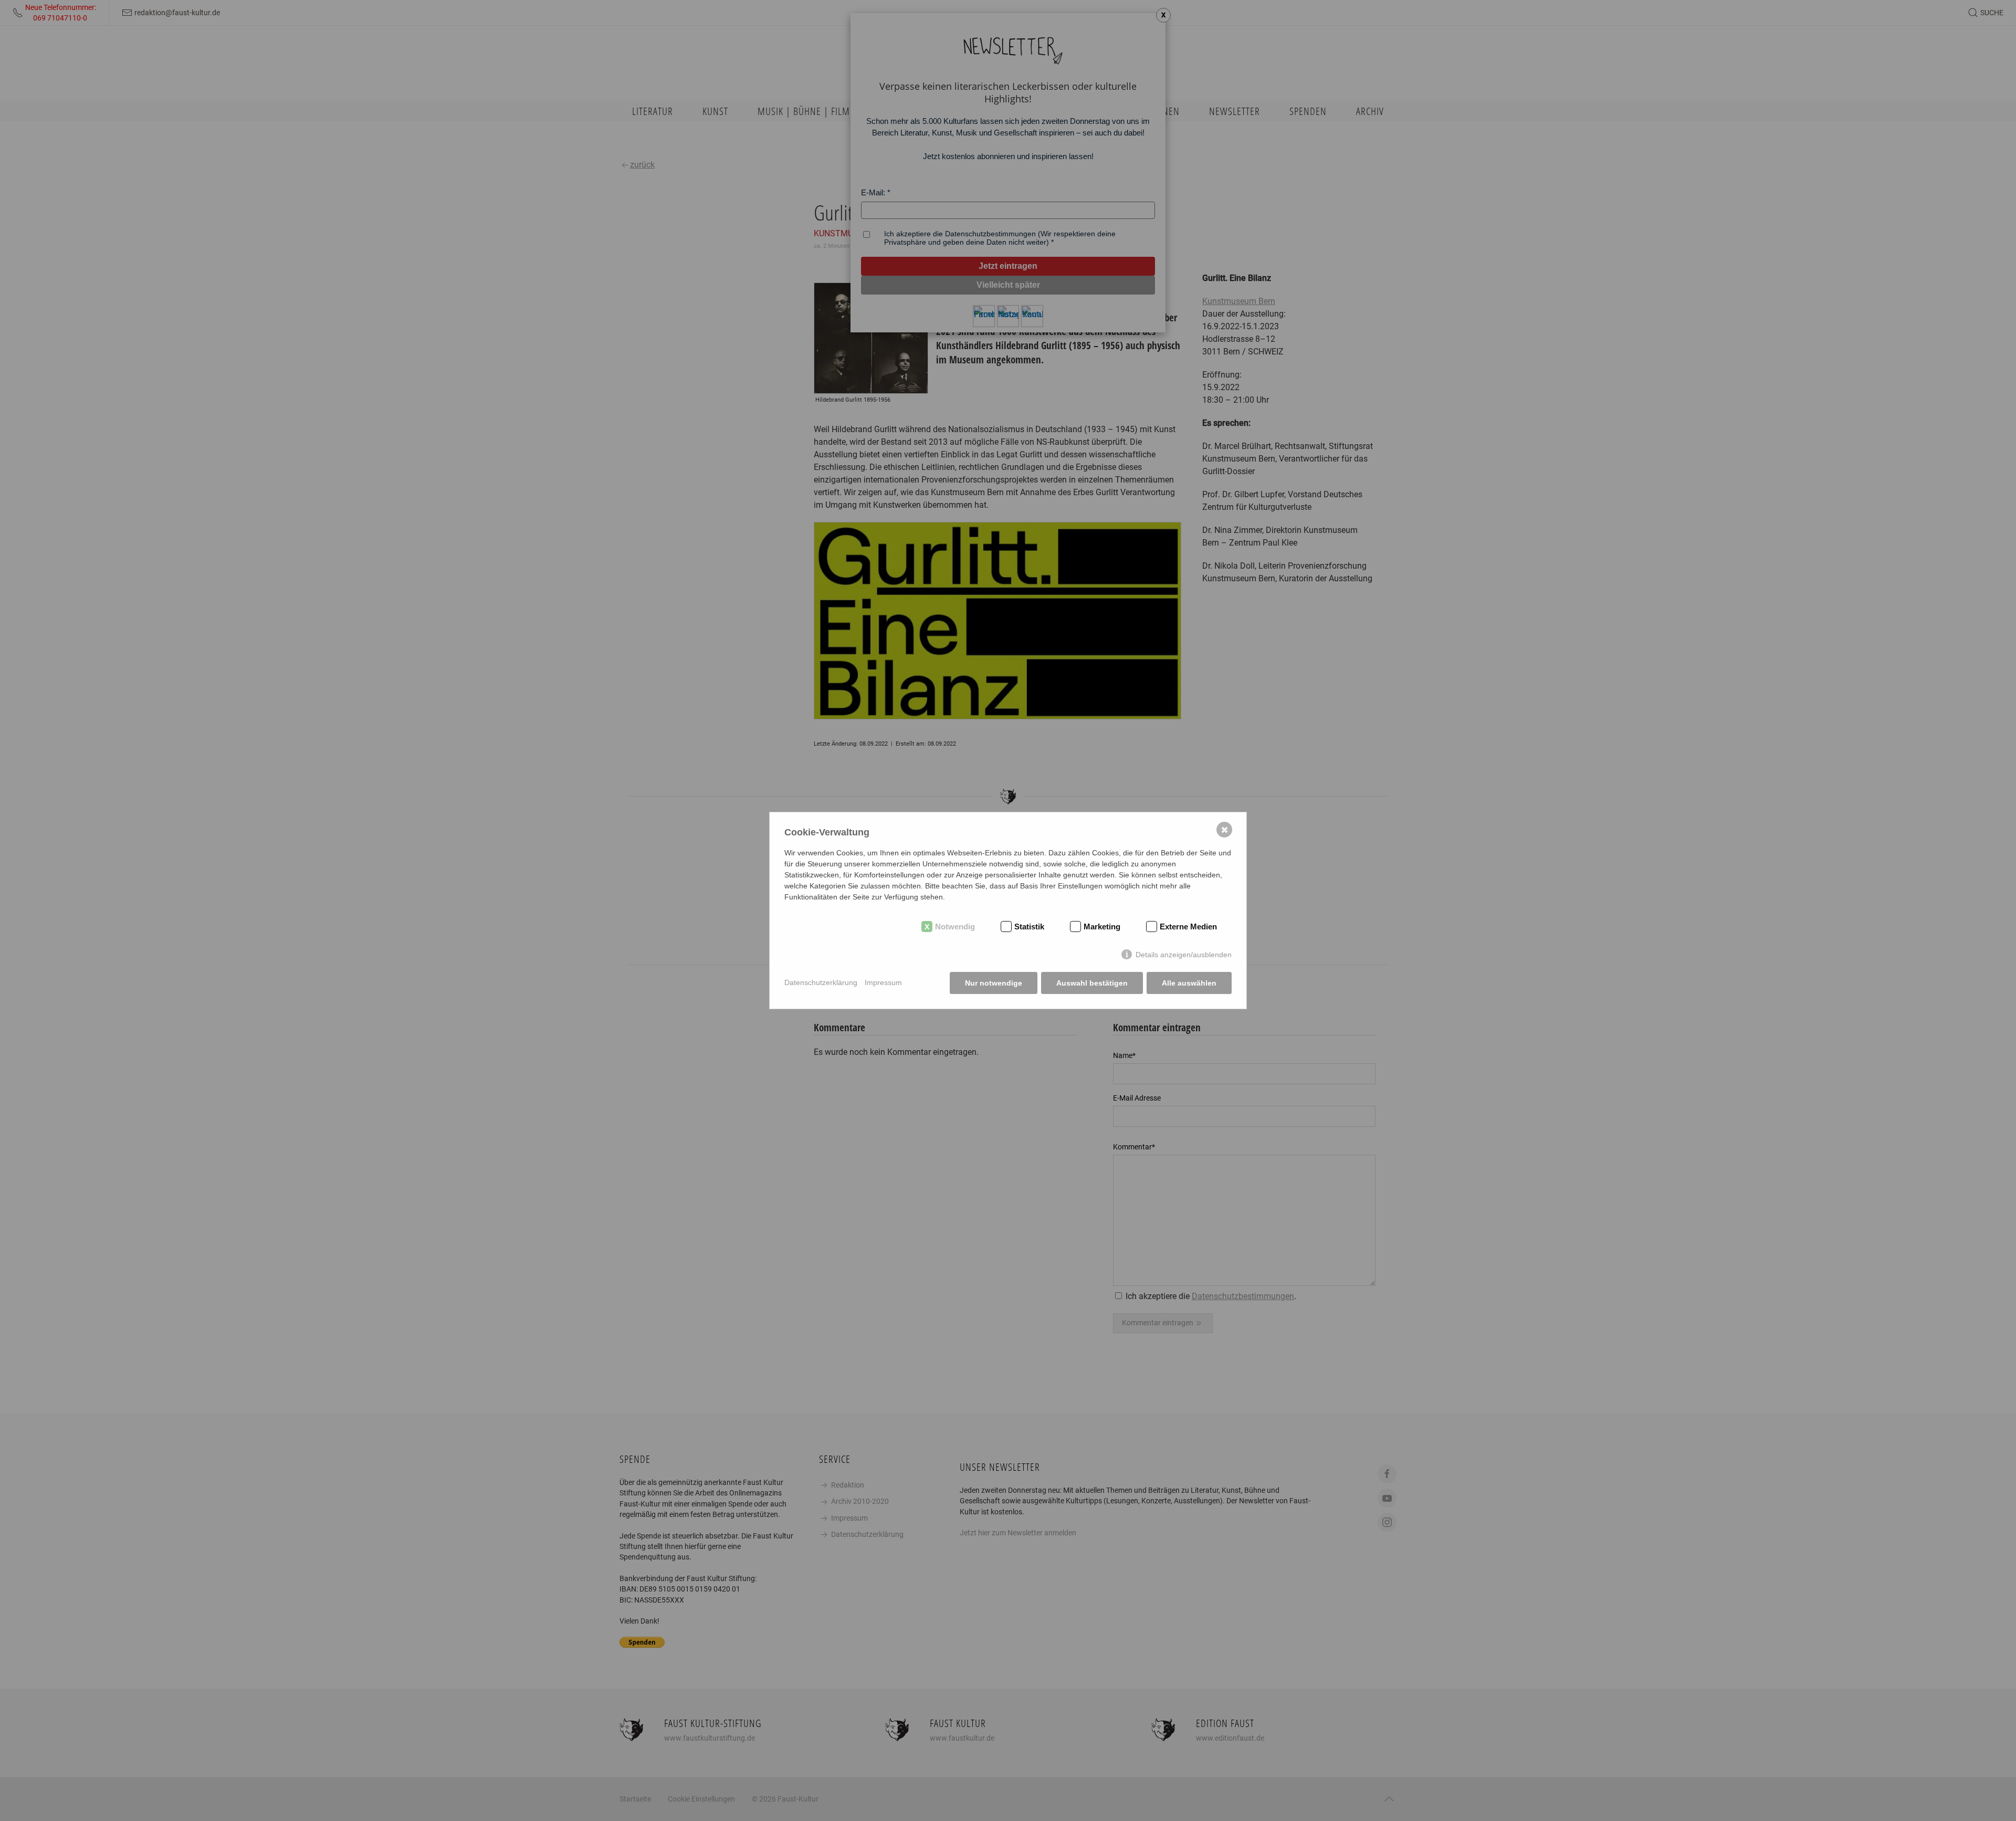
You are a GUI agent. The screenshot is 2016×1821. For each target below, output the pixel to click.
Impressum (883, 982)
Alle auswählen (1189, 983)
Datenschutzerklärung (821, 982)
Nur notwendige (994, 983)
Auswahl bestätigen (1092, 983)
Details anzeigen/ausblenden (1184, 955)
